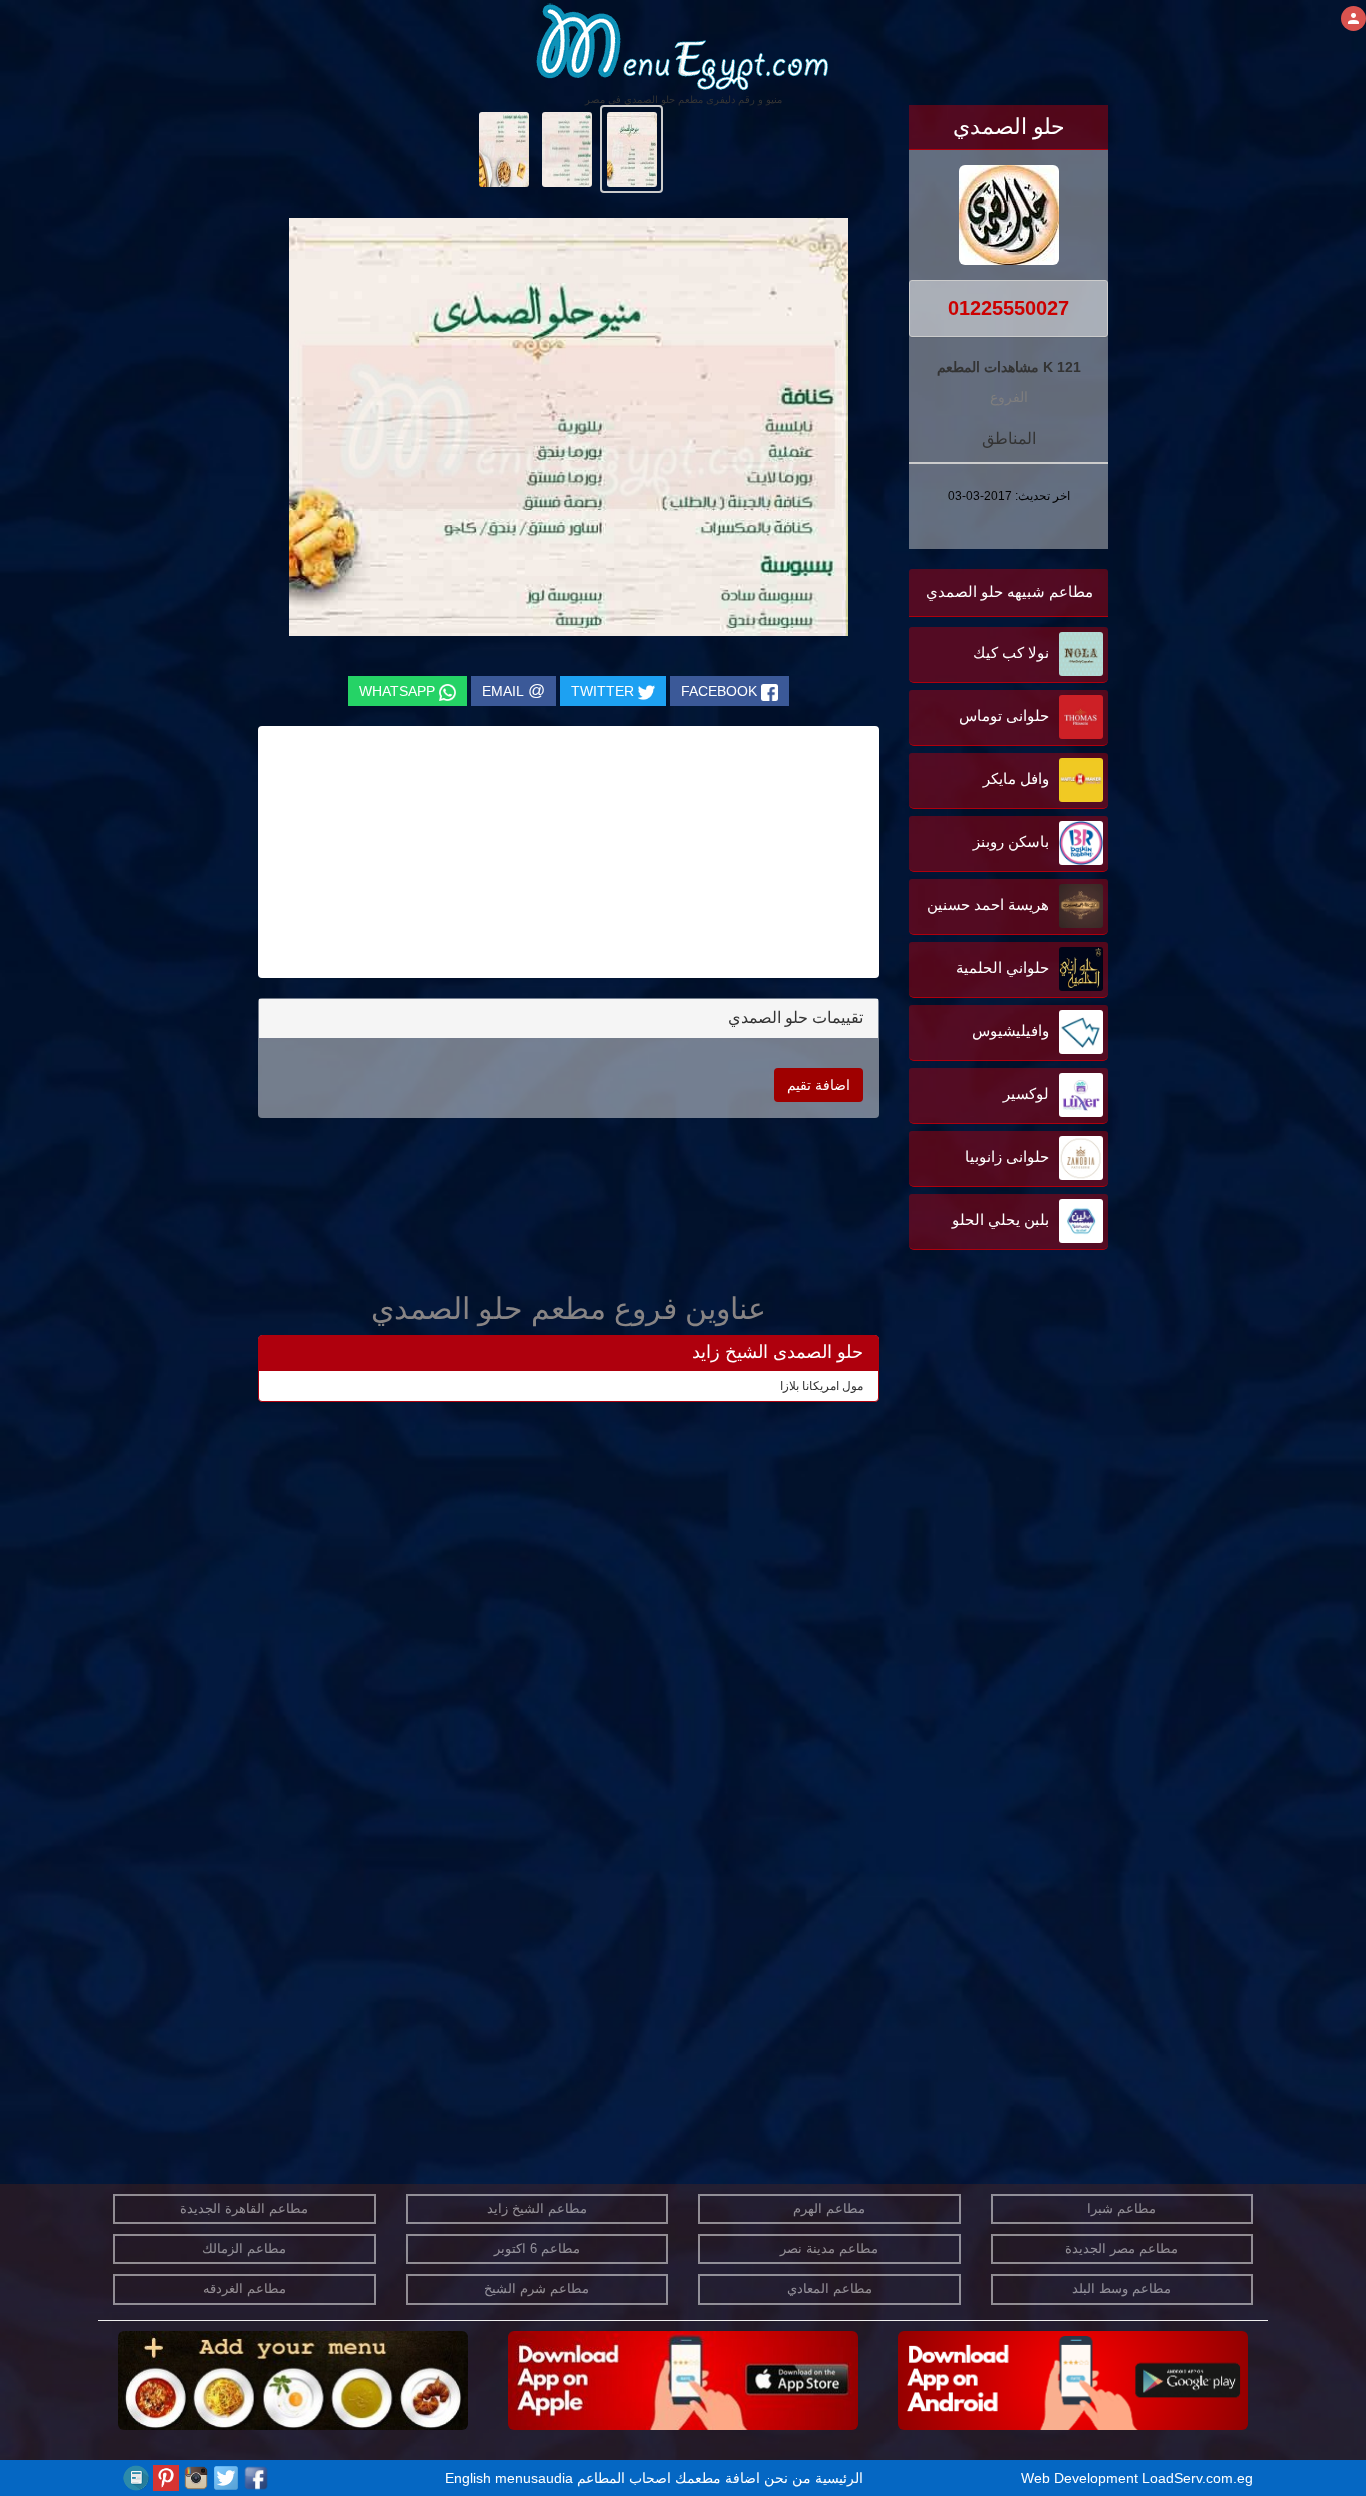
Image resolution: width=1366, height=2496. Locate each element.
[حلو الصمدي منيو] (631, 148)
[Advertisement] (983, 1457)
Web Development (1081, 2478)
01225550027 (1008, 308)
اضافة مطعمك (717, 2478)
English (468, 2478)
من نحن (787, 2478)
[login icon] (1353, 18)
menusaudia (534, 2478)
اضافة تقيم (818, 1085)
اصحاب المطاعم (624, 2478)
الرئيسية (839, 2478)
